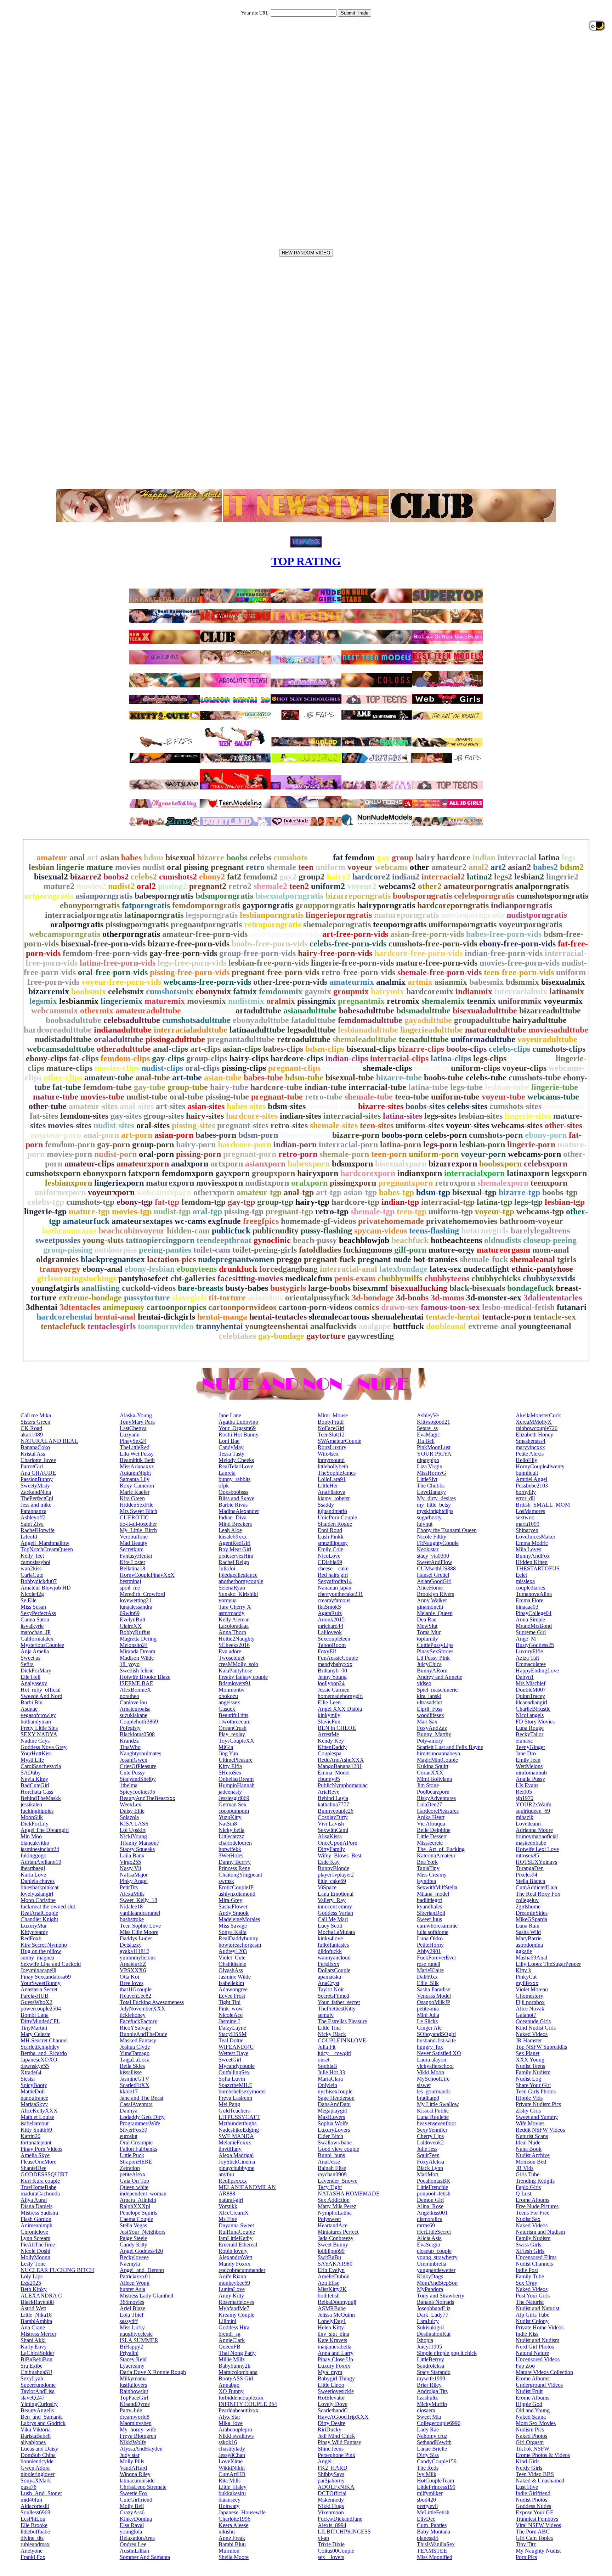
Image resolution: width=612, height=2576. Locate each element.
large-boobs (329, 1288)
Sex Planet (528, 2053)
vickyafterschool (435, 2066)
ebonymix (213, 991)
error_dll (525, 1498)
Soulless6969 (35, 2512)
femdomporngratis (206, 905)
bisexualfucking (419, 1288)
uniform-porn (434, 1154)
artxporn (227, 1164)
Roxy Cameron (137, 1486)
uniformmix (520, 1001)
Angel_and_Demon (142, 2270)
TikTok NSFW (532, 2449)
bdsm (154, 857)
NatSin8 (228, 1824)
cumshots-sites (515, 1106)
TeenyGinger (530, 1747)
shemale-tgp (373, 1211)
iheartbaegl (33, 1868)
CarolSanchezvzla (41, 1766)
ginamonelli (430, 1607)
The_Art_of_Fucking (441, 1849)
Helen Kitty (331, 2327)
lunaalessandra (136, 1607)
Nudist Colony (532, 2321)
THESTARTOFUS (538, 1568)
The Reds (428, 2468)
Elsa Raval (132, 2525)
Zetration (130, 2168)
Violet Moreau (532, 1989)
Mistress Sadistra (39, 2213)
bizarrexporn (453, 1164)
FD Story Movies (535, 1722)
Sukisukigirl (430, 2327)
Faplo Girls (528, 2187)
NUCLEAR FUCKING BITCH (57, 2270)
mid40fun (31, 2500)
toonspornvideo (166, 1326)
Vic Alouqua (431, 1824)
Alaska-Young (136, 1415)
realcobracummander (242, 2270)
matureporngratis (406, 915)
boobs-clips (466, 1049)
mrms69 (426, 2225)
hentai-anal (115, 1317)
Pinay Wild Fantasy (339, 2442)
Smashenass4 (531, 1441)
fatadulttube (313, 1020)
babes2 (545, 867)
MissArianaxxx (137, 1466)
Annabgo (229, 2385)
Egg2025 (31, 2283)
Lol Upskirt (133, 1830)
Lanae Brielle (432, 2449)
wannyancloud (334, 1958)
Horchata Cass (37, 1792)
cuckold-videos (149, 1288)
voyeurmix (563, 1001)
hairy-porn (196, 1144)
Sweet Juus (429, 1919)
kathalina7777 (333, 1804)
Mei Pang (229, 2104)
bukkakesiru (232, 2493)
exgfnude (224, 1221)
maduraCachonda (40, 2193)
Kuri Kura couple (40, 2181)
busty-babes (247, 1288)
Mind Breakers (235, 1524)
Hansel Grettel (433, 1575)
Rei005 (524, 1792)
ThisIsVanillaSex (436, 2544)
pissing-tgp (244, 1211)
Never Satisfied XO (439, 2053)
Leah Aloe (230, 1530)
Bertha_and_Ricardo (44, 2053)
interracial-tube (377, 1087)
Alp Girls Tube (532, 2315)
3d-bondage (373, 1298)
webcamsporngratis (65, 934)
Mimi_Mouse (333, 1415)
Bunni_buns (331, 2155)
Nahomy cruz (432, 2436)
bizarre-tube (399, 1078)
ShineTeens (331, 2449)
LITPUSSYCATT (239, 2117)
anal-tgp (299, 1192)
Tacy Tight (330, 2187)
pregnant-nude (384, 1259)
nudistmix (246, 1001)
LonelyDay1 (332, 2321)
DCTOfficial (332, 2493)
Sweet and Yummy (537, 2117)
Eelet (521, 1575)
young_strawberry (437, 2257)
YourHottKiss (36, 1753)
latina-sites (403, 1116)
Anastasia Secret (39, 1989)
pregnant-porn (250, 1154)
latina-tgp (494, 1202)
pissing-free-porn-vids (190, 972)
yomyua (228, 1600)
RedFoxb (31, 1938)
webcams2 (397, 886)
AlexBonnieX (135, 1690)
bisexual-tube (350, 1078)
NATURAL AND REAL (49, 1441)
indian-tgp (400, 1202)
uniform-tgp (451, 1211)
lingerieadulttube (432, 1030)
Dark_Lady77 (433, 2315)
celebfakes (237, 1336)
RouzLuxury (332, 1447)
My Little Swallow (438, 2104)
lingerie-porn (531, 1144)
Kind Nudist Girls (536, 2028)
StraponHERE (136, 2162)
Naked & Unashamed (540, 2481)
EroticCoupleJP (236, 1887)
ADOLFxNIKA (336, 2487)
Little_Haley (233, 2487)
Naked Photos (531, 2436)
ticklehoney (133, 2015)
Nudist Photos (531, 2500)
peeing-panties (165, 1250)
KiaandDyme (135, 2404)
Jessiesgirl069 (234, 1798)
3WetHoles (231, 1855)
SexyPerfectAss (38, 1613)
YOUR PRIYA (434, 1454)
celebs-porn (446, 1135)
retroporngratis (273, 924)
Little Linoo (331, 2385)
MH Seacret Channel (44, 2040)
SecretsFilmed (333, 1996)
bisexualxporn (401, 1164)
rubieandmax (35, 2544)
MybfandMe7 (234, 2308)
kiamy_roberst (334, 1498)
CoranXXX (430, 1773)
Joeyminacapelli (38, 1970)
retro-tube (324, 1097)
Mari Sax (427, 1722)
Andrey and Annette (440, 1677)
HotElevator (331, 2398)
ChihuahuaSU (36, 2372)
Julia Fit (327, 2047)
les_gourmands (434, 2091)
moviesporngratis (473, 915)
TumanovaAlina (534, 1594)
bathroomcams (69, 1231)
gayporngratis (268, 905)
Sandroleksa (430, 2366)
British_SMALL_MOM (543, 1505)
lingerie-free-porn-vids (352, 963)
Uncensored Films (536, 2257)
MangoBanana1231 (340, 1766)
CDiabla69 (330, 1562)
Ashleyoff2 (33, 1517)
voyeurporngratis (530, 924)
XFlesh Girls (530, 2251)
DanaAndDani (334, 2104)
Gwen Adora (35, 2468)
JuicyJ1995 (429, 2347)
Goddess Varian (335, 1913)
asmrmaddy (231, 1613)
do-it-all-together (138, 1524)
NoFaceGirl (331, 1428)
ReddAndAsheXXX (341, 1760)
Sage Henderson (336, 2098)
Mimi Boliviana (434, 1779)
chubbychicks (496, 1278)
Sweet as (30, 1658)
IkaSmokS (329, 1607)
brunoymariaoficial (537, 1836)
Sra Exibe (32, 2366)
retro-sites (289, 1125)
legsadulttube (311, 1030)
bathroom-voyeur (531, 1221)
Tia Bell (426, 1441)
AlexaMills (132, 1894)
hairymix (387, 991)
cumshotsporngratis (552, 896)
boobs (237, 857)
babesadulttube (367, 1011)
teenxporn (549, 1183)
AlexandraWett (235, 2257)
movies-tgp (132, 1211)
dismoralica (430, 2219)
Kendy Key (331, 1741)
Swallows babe (335, 2142)
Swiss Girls (528, 2245)
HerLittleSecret (434, 2232)
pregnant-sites (243, 1125)
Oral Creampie (136, 2142)
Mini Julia (428, 2015)
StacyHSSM (233, 2034)
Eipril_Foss (430, 1709)
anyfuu (226, 2174)
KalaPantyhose (235, 1671)
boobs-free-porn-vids (270, 944)
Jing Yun (228, 1753)
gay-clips (168, 1058)
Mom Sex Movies (536, 2423)
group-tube (188, 1087)
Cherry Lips (430, 2136)
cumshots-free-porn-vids (433, 944)
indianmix (474, 991)
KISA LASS (134, 1824)
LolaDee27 (429, 1804)
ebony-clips (46, 1058)
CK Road (31, 1428)
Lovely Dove (333, 2404)
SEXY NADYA (39, 1734)
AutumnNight (135, 1473)
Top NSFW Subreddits (541, 2047)
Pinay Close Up (335, 2359)
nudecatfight (486, 1269)
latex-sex (446, 1269)
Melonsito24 (134, 1645)
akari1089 (32, 1435)
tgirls (567, 1259)
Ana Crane (33, 2327)
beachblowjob (364, 1240)
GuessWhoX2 (36, 2002)
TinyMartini (34, 2028)
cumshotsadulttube (196, 1020)
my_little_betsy (434, 1505)
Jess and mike (36, 1505)
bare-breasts (200, 1288)
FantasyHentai (136, 1556)
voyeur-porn (483, 1154)
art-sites (171, 1106)
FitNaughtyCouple (438, 1543)
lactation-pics (171, 1259)
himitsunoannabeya (438, 1753)
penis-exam (355, 1278)
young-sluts (103, 1240)
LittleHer (328, 1486)
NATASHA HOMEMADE (349, 2193)
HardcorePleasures (438, 1811)
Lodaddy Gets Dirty (142, 2117)
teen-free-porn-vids (519, 972)
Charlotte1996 (234, 2519)
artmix (420, 982)
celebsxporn (546, 1164)
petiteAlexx (133, 2174)
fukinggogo (33, 1855)
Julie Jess (427, 2149)
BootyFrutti (331, 1422)
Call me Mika (36, 1415)
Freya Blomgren (138, 2436)
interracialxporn (474, 1173)
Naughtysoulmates (140, 1753)
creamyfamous (334, 1600)
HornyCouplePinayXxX (147, 1575)
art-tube (187, 1078)
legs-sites (440, 1116)
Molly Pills (132, 2461)
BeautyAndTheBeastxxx (148, 1798)
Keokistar (428, 1549)
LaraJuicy (428, 2321)
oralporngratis (77, 924)
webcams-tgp (540, 1211)
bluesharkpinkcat (39, 1887)
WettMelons (529, 1766)
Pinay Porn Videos (41, 2149)
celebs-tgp (46, 1202)
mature (100, 867)
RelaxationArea (137, 2538)
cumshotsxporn (53, 1173)
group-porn (153, 1144)
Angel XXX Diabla (340, 1709)
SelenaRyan (232, 1588)
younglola (131, 2532)
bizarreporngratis (358, 896)
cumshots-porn (496, 1135)
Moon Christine (38, 1900)
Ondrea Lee (133, 2544)
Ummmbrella (432, 2264)
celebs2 (144, 877)
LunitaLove (232, 2289)
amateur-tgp (259, 1192)
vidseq (424, 1683)
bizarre (211, 857)
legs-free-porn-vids (192, 963)
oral (174, 867)
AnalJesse (329, 2162)
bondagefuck (530, 1288)
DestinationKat (434, 2334)
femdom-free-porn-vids (105, 953)
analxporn (190, 1164)
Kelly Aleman (234, 1619)
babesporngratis (164, 896)
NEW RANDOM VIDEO (306, 253)
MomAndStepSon (437, 2283)
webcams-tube (553, 1097)
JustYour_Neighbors (143, 2232)
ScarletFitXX (135, 2085)
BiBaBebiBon (36, 2359)
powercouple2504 (41, 2009)
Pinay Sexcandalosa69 (46, 1977)
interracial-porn (348, 1144)
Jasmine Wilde (235, 1977)
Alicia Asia (429, 2238)
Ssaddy (326, 1505)
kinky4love (330, 1938)
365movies (132, 2302)
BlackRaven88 (37, 2302)
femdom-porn (70, 1144)
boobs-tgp (560, 1192)
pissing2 (172, 886)
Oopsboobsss (233, 1492)
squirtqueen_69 (533, 1811)
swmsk (226, 1881)
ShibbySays (331, 2474)
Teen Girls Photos (536, 2091)
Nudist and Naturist (537, 2308)
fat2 (234, 877)
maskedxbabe (531, 1843)
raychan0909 (332, 2174)
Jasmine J (229, 2021)
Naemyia (130, 2264)
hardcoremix (430, 991)
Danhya (129, 2111)
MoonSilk (32, 1817)
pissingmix (316, 1001)
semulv (326, 2015)
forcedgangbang (288, 1269)
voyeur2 (362, 886)
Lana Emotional (336, 1894)
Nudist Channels (534, 2264)
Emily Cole (330, 1549)
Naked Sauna (531, 2417)
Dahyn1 (525, 1677)
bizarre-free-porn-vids (189, 944)
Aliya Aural (34, 2200)
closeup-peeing (550, 1240)
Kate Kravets (332, 2340)
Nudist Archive (533, 2155)
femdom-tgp (203, 1202)
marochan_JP (36, 1632)
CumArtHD (232, 2474)
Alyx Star (229, 2417)
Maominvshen (136, 2423)
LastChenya (133, 1428)
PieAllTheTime (38, 2245)
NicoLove (329, 1556)
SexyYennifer (432, 2130)
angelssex (229, 1702)
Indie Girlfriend (533, 2493)
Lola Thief (132, 2315)
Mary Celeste (35, 2034)
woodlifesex (430, 1715)
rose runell (429, 1964)
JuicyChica (429, 1664)
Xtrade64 (31, 2072)
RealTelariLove (236, 1466)
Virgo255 (130, 1862)
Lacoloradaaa (234, 1626)
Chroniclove (34, 2232)
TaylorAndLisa (38, 2391)
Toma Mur (429, 1632)
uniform (330, 867)
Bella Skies (132, 2066)
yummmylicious (138, 1958)
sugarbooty (429, 1517)
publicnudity (276, 1231)
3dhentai (42, 1307)
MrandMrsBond (534, 1626)
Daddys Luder (136, 1938)
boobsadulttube (73, 1020)
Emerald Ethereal (238, 2245)
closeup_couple (434, 2251)
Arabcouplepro (235, 2429)
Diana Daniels (36, 2206)
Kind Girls (528, 2461)
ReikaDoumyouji (337, 2302)
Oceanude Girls (533, 2021)
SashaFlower (233, 1906)
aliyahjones (33, 2442)
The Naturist (530, 2302)
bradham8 (428, 2098)
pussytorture (147, 1298)
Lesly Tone (33, 2264)
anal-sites (137, 1106)
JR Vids (525, 2168)
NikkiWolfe (133, 2442)
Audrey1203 (233, 1951)
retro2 (240, 886)
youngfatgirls (55, 1288)
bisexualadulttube (485, 1011)
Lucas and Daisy (39, 2449)
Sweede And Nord (41, 1696)
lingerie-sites (528, 1116)
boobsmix (89, 991)
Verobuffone (134, 1537)
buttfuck (409, 1326)
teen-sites (377, 1125)
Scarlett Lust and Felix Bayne (450, 1747)
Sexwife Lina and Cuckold (51, 1964)
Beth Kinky (34, 2289)
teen (306, 867)
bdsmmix (522, 982)
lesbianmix (79, 1001)
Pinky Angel (134, 1881)
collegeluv (527, 1900)
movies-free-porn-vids (520, 963)
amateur (52, 857)
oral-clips (202, 1068)
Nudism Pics (530, 2429)
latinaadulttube (257, 1030)
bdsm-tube (304, 1078)
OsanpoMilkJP (433, 2002)
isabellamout (35, 2123)
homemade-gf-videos (318, 1221)
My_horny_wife (138, 2429)
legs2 (503, 877)
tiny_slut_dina (333, 2334)
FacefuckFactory (138, 2021)
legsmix (43, 1001)
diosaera (426, 2410)
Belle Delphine (434, 1830)
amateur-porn (56, 1135)
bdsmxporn (352, 1164)
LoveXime (231, 2461)
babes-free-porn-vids (504, 934)
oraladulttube (119, 1039)
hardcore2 (371, 877)
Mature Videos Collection (544, 2372)
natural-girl (231, 2200)
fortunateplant (36, 2142)
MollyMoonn (35, 2257)
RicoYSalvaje (135, 2028)
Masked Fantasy (138, 2040)
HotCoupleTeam (435, 2481)
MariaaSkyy (34, 2104)
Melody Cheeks (236, 1460)
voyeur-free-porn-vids (121, 982)
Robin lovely (233, 2251)
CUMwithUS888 (436, 1568)
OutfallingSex (234, 2072)
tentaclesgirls (112, 1326)
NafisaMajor (134, 1875)
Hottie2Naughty (237, 1639)
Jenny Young (332, 1677)
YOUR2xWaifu (534, 1804)
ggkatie (524, 1951)
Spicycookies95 (137, 1792)
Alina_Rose (430, 2206)
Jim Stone (428, 1785)
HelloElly (526, 1460)
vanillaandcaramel (140, 1913)
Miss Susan (33, 1607)
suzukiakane (134, 1715)
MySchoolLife (433, 2079)
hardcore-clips (297, 1058)
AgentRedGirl (234, 1543)
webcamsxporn (164, 1192)
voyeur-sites (467, 1125)
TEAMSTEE (432, 2551)
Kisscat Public (433, 2111)
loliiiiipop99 (331, 2251)
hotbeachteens (456, 1240)
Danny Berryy (235, 1862)
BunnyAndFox (533, 1556)
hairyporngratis (386, 905)
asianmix (451, 982)
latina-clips (451, 1058)
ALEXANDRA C (41, 2296)
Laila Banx (132, 1855)
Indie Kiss (527, 2334)
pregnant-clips (294, 1068)
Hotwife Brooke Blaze (145, 1677)
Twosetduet (231, 1658)
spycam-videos (381, 1231)
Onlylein (327, 2085)
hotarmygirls (485, 1231)
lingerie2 (562, 877)
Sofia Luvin (232, 2079)
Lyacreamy (132, 2366)
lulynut (425, 1524)
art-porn (137, 1135)
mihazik (525, 1817)
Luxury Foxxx (334, 2366)
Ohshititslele (232, 1964)
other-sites (563, 1125)
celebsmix (126, 991)
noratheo (129, 1696)
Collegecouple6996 (439, 2423)
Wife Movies (530, 2123)
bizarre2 (86, 877)
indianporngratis (522, 905)
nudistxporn (267, 1183)
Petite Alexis (530, 1454)
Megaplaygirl (333, 2111)
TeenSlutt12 (331, 1435)
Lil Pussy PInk (433, 1658)
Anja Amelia (35, 1651)
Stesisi (28, 2079)
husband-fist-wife (436, 2040)
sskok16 (228, 2442)
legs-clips (490, 1058)
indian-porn (295, 1144)
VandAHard (133, 2468)
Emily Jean (528, 1760)
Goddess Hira (234, 2327)
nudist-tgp (172, 1211)
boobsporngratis (422, 896)
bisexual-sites (332, 1106)
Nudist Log (528, 2079)
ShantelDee (33, 2168)
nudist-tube (147, 1097)
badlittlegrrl (430, 1900)
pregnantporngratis (206, 924)
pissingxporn (353, 1183)
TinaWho (130, 1747)
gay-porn (114, 1144)
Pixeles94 (526, 1875)
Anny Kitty (231, 2296)
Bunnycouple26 (336, 1811)
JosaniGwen (134, 1760)
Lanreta (227, 1473)
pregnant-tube (277, 1097)
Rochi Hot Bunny (239, 1435)
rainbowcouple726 (537, 1428)
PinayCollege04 (534, 1613)
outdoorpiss (116, 1250)
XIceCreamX (234, 2213)
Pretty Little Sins (39, 1728)
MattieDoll (33, 2091)
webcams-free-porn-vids (207, 982)
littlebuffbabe (35, 2532)
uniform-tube (455, 1097)
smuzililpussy (333, 1543)
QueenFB (229, 2347)
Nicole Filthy (432, 1537)
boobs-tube (444, 1078)
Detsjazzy (131, 1945)
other (420, 867)
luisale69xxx (233, 1537)
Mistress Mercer (38, 2334)
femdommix (281, 991)
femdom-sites (84, 1116)
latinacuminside (137, 2481)
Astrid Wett (33, 2308)
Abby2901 (429, 1951)
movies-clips (117, 1068)
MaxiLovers (331, 2117)
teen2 (299, 886)
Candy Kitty (134, 2245)
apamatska (329, 1977)
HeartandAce (333, 2225)
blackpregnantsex (113, 1259)
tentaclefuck (63, 1326)
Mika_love (231, 2423)
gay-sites (126, 1116)
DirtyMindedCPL (40, 2021)
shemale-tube (369, 1097)
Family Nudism (533, 2072)
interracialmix (521, 991)
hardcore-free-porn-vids (418, 953)
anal (77, 857)
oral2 (146, 886)
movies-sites (70, 1125)
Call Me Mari (333, 1919)
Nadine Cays (35, 1741)
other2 (430, 886)
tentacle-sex (554, 1317)
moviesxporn (220, 1183)
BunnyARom (432, 1671)
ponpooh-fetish (434, 2193)
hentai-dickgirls (166, 1317)
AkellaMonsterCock (538, 1415)
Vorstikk (228, 2206)
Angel (325, 2461)
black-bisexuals (477, 1288)
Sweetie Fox (134, 2493)
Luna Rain (528, 1926)
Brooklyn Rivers (435, 1594)
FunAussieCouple (338, 1658)
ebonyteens (197, 1269)
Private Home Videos (540, 2327)
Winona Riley (135, 2474)
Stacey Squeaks (137, 1849)
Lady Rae (428, 2429)
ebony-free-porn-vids (517, 944)
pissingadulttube (175, 1039)
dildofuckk (330, 1951)
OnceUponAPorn (338, 1843)
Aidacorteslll (35, 2506)
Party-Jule (131, 2410)
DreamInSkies (532, 1913)
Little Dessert (432, 1836)
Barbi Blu (32, 1702)
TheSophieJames (337, 1473)
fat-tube (67, 1087)
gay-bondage (281, 1336)
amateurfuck (86, 1221)
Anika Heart (431, 1817)
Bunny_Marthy (434, 1734)
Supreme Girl (531, 1632)
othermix (97, 1011)
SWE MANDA (236, 2136)
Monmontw (232, 1690)
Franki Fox (33, 2557)
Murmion (229, 2551)
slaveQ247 (33, 2398)
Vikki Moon (430, 2072)
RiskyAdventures (436, 1798)
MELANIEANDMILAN (247, 2187)
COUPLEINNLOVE (342, 2040)
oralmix (281, 1001)
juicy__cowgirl (335, 2053)
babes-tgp (396, 1192)
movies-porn (69, 1154)
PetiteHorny (430, 1945)
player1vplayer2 (336, 1875)
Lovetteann (528, 1824)
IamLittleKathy (236, 2238)
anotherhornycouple (241, 1581)
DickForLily (35, 1824)
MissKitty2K (332, 2289)
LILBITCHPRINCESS (344, 2532)
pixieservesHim (236, 1556)
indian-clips (347, 1058)
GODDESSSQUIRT (44, 2174)
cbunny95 (329, 1779)
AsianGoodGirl (434, 1581)
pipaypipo (428, 1460)
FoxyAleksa (430, 2162)
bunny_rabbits (234, 1479)
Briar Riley (429, 2385)
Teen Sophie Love (140, 1926)
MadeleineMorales (239, 1919)
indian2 (406, 877)
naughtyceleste (136, 2334)
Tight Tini (229, 2002)
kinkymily (329, 1715)
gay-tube (150, 1087)
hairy (425, 857)
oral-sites (153, 1125)
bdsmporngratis (224, 896)
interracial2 (443, 877)
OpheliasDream (236, 1779)
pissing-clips (244, 1068)
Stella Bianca (530, 1881)
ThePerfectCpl (37, 1498)
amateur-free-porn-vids (205, 934)
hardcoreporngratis (453, 905)
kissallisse (131, 2072)
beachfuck (410, 1240)
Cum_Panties (432, 2525)
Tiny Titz (526, 2544)
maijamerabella (335, 2347)
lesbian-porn (482, 1144)
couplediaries (530, 1588)
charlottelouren (235, 1843)
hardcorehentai (64, 1317)
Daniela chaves (38, 1881)
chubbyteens (447, 1278)
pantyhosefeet (143, 1278)
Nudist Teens (530, 2066)
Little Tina (329, 2028)
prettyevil (427, 2506)
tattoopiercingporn (160, 1240)
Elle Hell (30, 1677)
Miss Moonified (435, 2557)
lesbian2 (529, 877)
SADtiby (31, 1773)
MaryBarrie (529, 1938)
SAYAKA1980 (335, 2264)
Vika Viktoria (36, 2429)
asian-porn (174, 1135)
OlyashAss (231, 1970)
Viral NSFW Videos (538, 2525)
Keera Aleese (233, 2525)
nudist (154, 867)
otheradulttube (124, 1049)
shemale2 (270, 886)
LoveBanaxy (431, 1492)
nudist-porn (115, 1154)
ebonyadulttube (261, 1020)
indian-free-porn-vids (504, 953)
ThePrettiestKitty (337, 2009)
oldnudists (503, 1240)
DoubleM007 (531, 1690)
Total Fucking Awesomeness (152, 2002)
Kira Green (132, 1498)
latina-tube (428, 1087)
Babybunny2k (234, 2366)
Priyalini (129, 2353)
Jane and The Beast (141, 2098)
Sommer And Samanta (145, 2557)
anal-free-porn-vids (285, 934)
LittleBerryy (430, 2359)
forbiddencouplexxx (241, 2398)
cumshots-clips (559, 1049)
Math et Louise (37, 2117)
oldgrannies (57, 1259)
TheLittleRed (135, 1447)
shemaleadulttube (365, 1039)
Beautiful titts (233, 1715)
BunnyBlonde (333, 1868)
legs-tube (466, 1087)
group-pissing (68, 1250)
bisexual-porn (305, 1135)
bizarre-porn (356, 1135)
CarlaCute (32, 1575)
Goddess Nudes (533, 2506)
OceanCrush (233, 1728)
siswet (424, 2085)
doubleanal (446, 1326)
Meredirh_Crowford (142, 1594)
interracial (517, 857)
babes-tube (263, 1078)
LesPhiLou (33, 2519)
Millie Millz (232, 2359)
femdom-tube (107, 1087)
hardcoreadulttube (58, 1030)
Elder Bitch (330, 2136)
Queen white (134, 2187)
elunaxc (524, 1741)
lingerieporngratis (339, 915)
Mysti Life (32, 1760)
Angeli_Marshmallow (45, 1543)
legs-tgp (528, 1202)
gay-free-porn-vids (183, 953)
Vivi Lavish (331, 1824)
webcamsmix (55, 1011)
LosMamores (530, 1511)
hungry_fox (430, 2047)
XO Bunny (231, 2391)
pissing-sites (193, 1125)
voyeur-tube (503, 1097)
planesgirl (428, 2538)
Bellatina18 (132, 1568)
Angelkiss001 (432, 2213)
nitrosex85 (527, 1855)
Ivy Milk (427, 2474)
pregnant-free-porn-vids (276, 972)
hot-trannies (435, 1259)
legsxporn (569, 1173)
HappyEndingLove (537, 1671)
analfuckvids (333, 1326)
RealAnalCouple (39, 1913)
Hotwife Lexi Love (537, 1849)
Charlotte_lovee (38, 1460)
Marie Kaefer (135, 1492)
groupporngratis (325, 905)
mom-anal (551, 1250)
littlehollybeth (333, 1466)
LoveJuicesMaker (535, 1537)
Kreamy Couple (236, 2315)
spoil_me (130, 1588)
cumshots (290, 857)
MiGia (226, 1747)
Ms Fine (228, 2219)
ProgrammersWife (140, 2123)
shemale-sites (334, 1125)
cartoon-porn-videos (315, 1307)
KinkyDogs (430, 2276)
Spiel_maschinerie (437, 1690)
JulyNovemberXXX (143, 2009)
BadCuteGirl (35, 1785)
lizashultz (427, 2398)
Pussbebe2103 (532, 1486)
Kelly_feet (32, 1556)
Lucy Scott (330, 1926)
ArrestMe (328, 1734)
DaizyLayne (232, 2028)
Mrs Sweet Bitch (138, 1511)
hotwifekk (230, 1849)
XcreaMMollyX (534, 1422)
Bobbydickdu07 (39, 1581)
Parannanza (33, 1511)
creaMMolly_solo (238, 1664)
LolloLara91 (332, 1479)
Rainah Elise (332, 2168)
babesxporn (309, 1164)
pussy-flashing (326, 1231)
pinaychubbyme (236, 2168)
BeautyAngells (37, 2410)
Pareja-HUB (35, 1996)
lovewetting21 (136, 1600)
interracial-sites (352, 1116)
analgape (375, 1326)
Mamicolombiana (238, 2372)
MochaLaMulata (336, 1932)
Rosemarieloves (236, 2302)
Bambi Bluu (232, 2544)
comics (367, 1307)
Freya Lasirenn (235, 2098)
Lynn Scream (35, 2238)
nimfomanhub (531, 1773)
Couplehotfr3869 (139, 1722)
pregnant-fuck (330, 1259)
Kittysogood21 (433, 1422)
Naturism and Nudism (540, 2232)
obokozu (228, 1696)
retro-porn (298, 1154)
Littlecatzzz (231, 1836)
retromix (403, 1001)
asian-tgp (360, 1192)
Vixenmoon (331, 2512)
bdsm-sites (287, 1106)
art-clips (205, 1049)
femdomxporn (188, 1173)
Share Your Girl (533, 2085)
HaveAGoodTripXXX (343, 2417)
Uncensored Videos (538, 2359)
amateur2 (449, 867)
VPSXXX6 (133, 1970)
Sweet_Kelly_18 (138, 1900)
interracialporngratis (84, 915)
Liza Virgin (430, 1466)
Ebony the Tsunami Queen (447, 1530)
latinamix (567, 991)
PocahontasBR (433, 2181)
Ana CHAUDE (38, 1473)
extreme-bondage (90, 1298)
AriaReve (328, 1792)
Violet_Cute (232, 1958)
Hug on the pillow (41, 1951)
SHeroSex (230, 1773)
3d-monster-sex (494, 1298)
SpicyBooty (34, 2085)
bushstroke (132, 1919)
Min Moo (31, 1836)
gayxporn (233, 1173)
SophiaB (327, 2066)
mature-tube (56, 1097)
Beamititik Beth (137, 1460)
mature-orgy (452, 1250)
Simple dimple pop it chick (447, 2353)
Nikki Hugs (331, 2506)
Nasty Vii (130, 1868)
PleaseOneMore (38, 2162)
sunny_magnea (37, 1958)
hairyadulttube (540, 1020)
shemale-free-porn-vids (440, 972)
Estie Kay (329, 1862)
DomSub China (38, 2455)
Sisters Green (35, 1422)
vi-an (323, 2538)
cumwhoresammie (437, 1926)
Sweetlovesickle (336, 2391)
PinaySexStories (435, 1651)
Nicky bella (231, 1830)
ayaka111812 (134, 1951)
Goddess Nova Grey (44, 1747)
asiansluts (265, 1298)
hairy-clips (249, 1058)
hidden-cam (188, 1231)
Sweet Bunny (333, 2245)
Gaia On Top (134, 2181)
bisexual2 (51, 877)
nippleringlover (38, 2474)
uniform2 (328, 886)
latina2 (479, 877)
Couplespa (330, 1753)
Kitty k (523, 1970)
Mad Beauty (134, 1543)
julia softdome (433, 1932)
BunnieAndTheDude (143, 2034)
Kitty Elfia (230, 1766)
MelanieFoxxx (235, 2142)
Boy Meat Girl (235, 1549)
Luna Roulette (433, 2117)
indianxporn (420, 1173)
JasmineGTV (135, 2079)
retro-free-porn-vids (358, 972)
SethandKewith (434, 2442)
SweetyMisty (35, 1486)
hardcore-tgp (355, 1202)
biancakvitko (35, 1843)
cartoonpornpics (176, 1307)
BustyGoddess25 (535, 1645)
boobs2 (116, 877)
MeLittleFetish (433, 2512)
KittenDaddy (332, 1747)
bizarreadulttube (550, 1011)
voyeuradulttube (547, 1039)
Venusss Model (434, 1996)
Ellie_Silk (428, 1983)
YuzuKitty (230, 1817)
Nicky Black (332, 2034)
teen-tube (412, 1097)
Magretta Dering (138, 1639)
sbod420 (426, 2500)
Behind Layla (333, 1798)
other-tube (48, 1106)
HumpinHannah (237, 1785)
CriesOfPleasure (138, 1766)
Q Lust (523, 2193)
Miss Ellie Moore (139, 1932)
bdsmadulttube (423, 1011)
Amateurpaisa (135, 1709)
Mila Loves (528, 1549)
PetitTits (129, 1887)
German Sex (233, 1804)
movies (128, 867)
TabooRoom (332, 1645)
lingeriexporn (119, 1183)
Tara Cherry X (235, 1607)
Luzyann (130, 1435)
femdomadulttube (370, 1020)
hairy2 (338, 877)
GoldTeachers (234, 2111)
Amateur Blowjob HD (46, 1588)
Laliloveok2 (430, 2142)
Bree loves (132, 1983)
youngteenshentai (277, 1326)
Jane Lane (230, 1415)
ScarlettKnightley (40, 2047)
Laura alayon (432, 2060)
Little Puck (132, 2155)
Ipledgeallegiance (238, 1575)
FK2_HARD (333, 2468)
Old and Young (533, 2410)
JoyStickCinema (237, 2162)
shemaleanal (532, 1259)
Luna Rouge (530, 1728)
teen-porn (389, 1154)
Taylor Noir (331, 1989)
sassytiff (129, 2321)
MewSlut (427, 1626)
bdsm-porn (258, 1135)
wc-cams (190, 1221)
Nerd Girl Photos (535, 2347)
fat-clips (84, 1058)
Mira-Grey (230, 1900)
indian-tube (325, 1087)
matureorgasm (503, 1250)
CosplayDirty (333, 1817)
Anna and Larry (336, 2353)
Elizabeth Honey (534, 1435)
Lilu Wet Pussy (137, 1454)
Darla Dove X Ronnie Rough (153, 2372)
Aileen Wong (135, 2283)
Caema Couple (136, 2219)
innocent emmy (335, 1906)
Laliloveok (330, 1632)
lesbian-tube (507, 1087)
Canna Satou (35, 1619)
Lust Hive (527, 2487)
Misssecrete (430, 1843)
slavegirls (189, 1298)
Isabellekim (231, 1983)
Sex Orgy (526, 2283)
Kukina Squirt (433, 1766)
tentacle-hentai (453, 1317)
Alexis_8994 (332, 2525)
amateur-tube (109, 1078)
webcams (391, 867)
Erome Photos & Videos (543, 2455)
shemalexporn (503, 1183)
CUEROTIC (134, 1517)
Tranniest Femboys (537, 2519)
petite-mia (428, 2009)
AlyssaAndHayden (141, 2449)
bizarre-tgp (519, 1192)
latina (549, 857)
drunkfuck (238, 1269)
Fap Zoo (525, 2366)
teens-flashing (434, 1231)
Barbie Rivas (233, 1505)
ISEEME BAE (137, 1683)
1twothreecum (234, 1722)
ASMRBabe (332, 2308)
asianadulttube (310, 1011)
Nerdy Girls (529, 2468)
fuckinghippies (37, 1811)
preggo (289, 1259)
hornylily (526, 1492)
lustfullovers (133, 2385)
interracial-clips (399, 1058)
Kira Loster (132, 1562)
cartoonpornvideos (242, 1307)
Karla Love (33, 1875)
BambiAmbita (36, 2321)
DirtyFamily (331, 1849)
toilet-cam (212, 1250)
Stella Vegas (133, 2225)
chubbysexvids (549, 1278)
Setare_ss (427, 1428)
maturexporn (170, 1183)
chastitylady (232, 2449)
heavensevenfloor (437, 2123)
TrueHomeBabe (38, 2187)
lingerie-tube (555, 1087)
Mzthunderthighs (237, 2123)
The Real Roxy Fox (538, 1894)
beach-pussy (315, 1240)
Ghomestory (529, 1996)
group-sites (164, 1116)
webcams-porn (534, 1154)
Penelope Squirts (138, 2213)
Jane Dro (526, 1753)
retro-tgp (332, 1211)
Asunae (29, 1709)
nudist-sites (114, 1125)
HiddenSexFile (137, 1505)
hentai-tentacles (278, 1317)
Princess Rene (234, 1868)
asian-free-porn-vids (427, 934)
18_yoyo (130, 1664)
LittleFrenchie (432, 2187)
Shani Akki (33, 2340)
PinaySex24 (133, 1441)
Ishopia (425, 2340)
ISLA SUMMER (139, 2340)
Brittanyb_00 (332, 1671)
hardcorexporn (368, 1173)
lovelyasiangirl (37, 1894)
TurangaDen (530, 1868)
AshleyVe (428, 1415)
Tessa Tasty (231, 1454)
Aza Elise (328, 2283)
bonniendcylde (37, 2461)
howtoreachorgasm (240, 1945)
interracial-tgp (448, 1202)
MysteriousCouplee (42, 1645)
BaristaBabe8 (36, 2436)
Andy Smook (234, 1913)
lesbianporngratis (272, 915)
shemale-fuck (484, 1259)
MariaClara (330, 2079)
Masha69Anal (531, 1958)
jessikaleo (31, 1804)
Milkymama (133, 2378)
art (93, 857)
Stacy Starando (434, 2372)
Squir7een (428, 2155)
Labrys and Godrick (43, 2423)
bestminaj (130, 1581)
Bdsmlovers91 (235, 1683)
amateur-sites (93, 1106)
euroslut (129, 2136)
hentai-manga (222, 1317)
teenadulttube (424, 1039)
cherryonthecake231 (340, 1594)
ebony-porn (546, 1135)
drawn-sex (400, 1307)
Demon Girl (430, 2200)
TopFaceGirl (134, 2398)
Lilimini (227, 2321)
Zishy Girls (528, 2111)
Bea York (427, 1862)
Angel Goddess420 (141, 2251)
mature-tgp (89, 1211)
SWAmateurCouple (339, 1441)
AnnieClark (232, 2340)
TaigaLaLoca (135, 2060)
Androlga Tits (432, 2391)
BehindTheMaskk (41, 1798)
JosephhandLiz (434, 2308)
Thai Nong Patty (237, 2353)
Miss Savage (233, 1926)
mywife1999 (431, 2378)
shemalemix (443, 1001)
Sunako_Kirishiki (238, 1594)
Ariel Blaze (132, 2308)
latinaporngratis (154, 915)
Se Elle (29, 1600)
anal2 (478, 867)
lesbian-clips (531, 1058)
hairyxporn (318, 1173)
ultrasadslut (429, 1702)
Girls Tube (528, 2174)
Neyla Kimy (34, 1779)
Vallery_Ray (332, 1900)
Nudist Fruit (529, 2391)
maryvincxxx (530, 1447)
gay (383, 857)
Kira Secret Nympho (44, 1945)
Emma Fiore (529, 1600)
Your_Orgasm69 (237, 1428)
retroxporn (455, 1183)
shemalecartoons (339, 1317)
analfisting (101, 1288)
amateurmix (352, 982)
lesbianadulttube (368, 1030)
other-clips (63, 1078)
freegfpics (261, 1221)
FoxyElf (327, 1651)
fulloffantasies (333, 1945)
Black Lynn (430, 2168)
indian (484, 857)
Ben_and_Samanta (42, 2417)
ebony (320, 857)
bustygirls (288, 1288)
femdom (360, 857)
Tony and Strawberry (441, 2296)
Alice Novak (530, 2009)
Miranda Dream (137, 1651)
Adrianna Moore (534, 1830)
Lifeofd (29, 1537)
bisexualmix (563, 982)
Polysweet (329, 2219)
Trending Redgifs (535, 2181)
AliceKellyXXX (39, 2111)
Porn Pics (526, 2557)
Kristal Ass (33, 1454)
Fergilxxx (328, 1964)
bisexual (180, 857)
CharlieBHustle (533, 1709)
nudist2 (121, 886)
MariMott (427, 2174)
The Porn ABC (533, 2532)
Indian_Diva (233, 1517)
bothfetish (329, 2296)
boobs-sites (425, 1106)
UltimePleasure (236, 1760)
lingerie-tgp (45, 1211)
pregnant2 (208, 886)
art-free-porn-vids (355, 934)
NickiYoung (133, 1836)
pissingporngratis (137, 924)
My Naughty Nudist (538, 2551)
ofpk (224, 1486)
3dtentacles (80, 1307)
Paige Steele (133, 2238)
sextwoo (525, 1517)
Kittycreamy (34, 1932)
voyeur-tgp (495, 1211)
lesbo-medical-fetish (518, 1307)
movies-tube (102, 1097)
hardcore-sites (252, 1116)
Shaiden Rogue (335, 1524)
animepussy (123, 1307)
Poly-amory (430, 1741)
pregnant (227, 867)
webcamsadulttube (61, 1049)
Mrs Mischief (531, 1683)
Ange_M (526, 1639)
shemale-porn (344, 1154)
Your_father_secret (339, 2002)
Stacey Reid (133, 2359)
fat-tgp (167, 1202)
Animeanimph (36, 2225)
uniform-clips (475, 1068)
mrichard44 (330, 1626)
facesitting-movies (250, 1278)
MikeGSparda (531, 1919)
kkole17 (129, 2091)
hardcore (454, 857)
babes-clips (283, 1049)
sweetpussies (58, 1240)
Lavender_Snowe (338, 2181)
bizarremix (49, 991)
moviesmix (206, 1001)
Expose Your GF (534, 2512)
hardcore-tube (276, 1087)
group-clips (207, 1058)
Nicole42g (32, 1594)
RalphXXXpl (135, 2206)
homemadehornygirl (340, 1696)
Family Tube (530, 2276)
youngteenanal (545, 1326)
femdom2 (260, 877)
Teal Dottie (231, 2040)
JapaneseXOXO (39, 2060)
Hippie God (529, 2404)
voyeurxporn (111, 1192)
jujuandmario (332, 1511)
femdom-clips (125, 1058)
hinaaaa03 (527, 1607)
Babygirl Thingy (336, 2378)
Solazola (129, 1817)
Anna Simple (530, 1619)
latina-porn (401, 1144)
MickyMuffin (432, 2404)
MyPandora (430, 2289)
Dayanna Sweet (236, 2225)
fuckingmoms (368, 1250)
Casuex (227, 1709)
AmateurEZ (133, 1964)
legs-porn (440, 1144)
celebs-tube (486, 1078)
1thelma (129, 1785)
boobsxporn (500, 1164)
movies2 (91, 886)
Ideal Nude (528, 2142)
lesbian (41, 867)
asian (110, 857)
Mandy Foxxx (234, 2264)
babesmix (486, 982)
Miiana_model (433, 1894)
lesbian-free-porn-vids (269, 963)
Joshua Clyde (135, 2047)
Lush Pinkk (331, 1537)
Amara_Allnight (138, 2200)
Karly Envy (34, 2347)
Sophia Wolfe (333, 2123)
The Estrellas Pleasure (342, 2021)
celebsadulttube (132, 1020)
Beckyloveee (134, 2257)
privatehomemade (391, 1221)
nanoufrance (34, 2098)
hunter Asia (132, 2289)
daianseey (229, 2500)
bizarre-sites (381, 1106)
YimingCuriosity (39, 2404)
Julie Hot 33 (331, 2072)
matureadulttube (496, 1030)
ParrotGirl (32, 1466)
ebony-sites (564, 1106)
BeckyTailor (529, 1734)
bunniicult (527, 1473)
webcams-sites (517, 1125)
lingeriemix (121, 1001)
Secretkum (132, 1549)
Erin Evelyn (331, 2270)
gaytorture (326, 1336)
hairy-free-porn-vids (335, 953)
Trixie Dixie (331, 2544)
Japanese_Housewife (242, 2512)
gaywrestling (371, 1336)
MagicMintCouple (437, 1760)
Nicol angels (530, 1715)
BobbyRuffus (135, 1632)
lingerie (70, 867)
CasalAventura (136, 2104)
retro (255, 867)
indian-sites (301, 1116)
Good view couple (338, 2149)
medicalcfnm (309, 1278)
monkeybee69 (234, 2283)
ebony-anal (103, 1269)
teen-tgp (412, 1211)
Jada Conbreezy (336, 2238)
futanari (572, 1307)
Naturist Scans (532, 2136)
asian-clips (242, 1049)
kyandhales (429, 1906)
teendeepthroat (224, 1240)
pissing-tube (227, 1097)
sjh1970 (525, 1798)
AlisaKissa (330, 1836)
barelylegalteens (540, 1231)
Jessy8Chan (232, 2455)
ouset (324, 2060)
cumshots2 (178, 877)
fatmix (245, 991)
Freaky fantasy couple (243, 1677)
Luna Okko (430, 1938)
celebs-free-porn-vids (348, 944)
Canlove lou (133, 1702)
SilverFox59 (134, 2130)
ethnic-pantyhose (542, 1269)
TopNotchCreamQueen (47, 1549)
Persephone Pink (336, 2455)
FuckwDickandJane (340, 2519)
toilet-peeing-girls (265, 1250)
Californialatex (37, 1639)
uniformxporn (60, 1192)
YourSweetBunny (41, 1983)
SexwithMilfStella (437, 1887)
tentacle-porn (506, 1317)
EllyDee (426, 2519)
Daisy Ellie (132, 1811)
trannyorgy (60, 1269)
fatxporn (144, 1173)
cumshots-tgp (90, 1202)
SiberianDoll (431, 1913)
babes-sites (246, 1106)
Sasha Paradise (433, 1989)
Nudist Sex (528, 2219)
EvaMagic (428, 1435)
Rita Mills (229, 2481)
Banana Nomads (435, 2302)
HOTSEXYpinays (536, 1862)
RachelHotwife (38, 1530)
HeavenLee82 (135, 1996)
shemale (281, 867)
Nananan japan (335, 1588)
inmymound (331, 1460)
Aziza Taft (527, 1658)
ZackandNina (36, 1492)
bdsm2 (572, 867)
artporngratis (49, 896)
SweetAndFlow (435, 1562)
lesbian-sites (481, 1116)
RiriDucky (330, 2429)
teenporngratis (400, 924)
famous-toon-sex (450, 1307)
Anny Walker (432, 1600)
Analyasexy (34, 1683)
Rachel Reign (234, 1562)
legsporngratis (212, 915)
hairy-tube (229, 1087)
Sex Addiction (334, 2200)
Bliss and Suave (236, 1498)
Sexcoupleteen (334, 1639)
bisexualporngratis (289, 896)
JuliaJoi (227, 1568)
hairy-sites (205, 1116)
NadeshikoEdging (239, 2130)
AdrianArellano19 (41, 1862)
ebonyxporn (104, 1173)
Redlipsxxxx (233, 2181)
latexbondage (403, 1269)
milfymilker (430, 2493)
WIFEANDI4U (236, 2047)
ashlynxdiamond (237, 1894)
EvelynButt (132, 1619)
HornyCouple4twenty (540, 1466)
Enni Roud (330, 1530)
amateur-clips (89, 1164)
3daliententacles (553, 1298)
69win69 (130, 1613)
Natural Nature (532, 2353)
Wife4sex (328, 1454)
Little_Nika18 (36, 2315)
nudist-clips (162, 1068)
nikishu (227, 2532)
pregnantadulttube (241, 1039)
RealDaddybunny (238, 1938)
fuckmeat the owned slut (48, 1906)
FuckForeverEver (437, 1958)
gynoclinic (272, 1240)
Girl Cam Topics (534, 2538)
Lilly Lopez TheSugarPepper (548, 1964)
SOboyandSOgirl (436, 2034)
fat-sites (44, 1116)
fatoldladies (320, 1250)
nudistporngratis (537, 915)
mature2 (59, 886)
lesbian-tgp (565, 1202)
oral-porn (156, 1154)
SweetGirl (230, 2060)
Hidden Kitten (532, 1562)
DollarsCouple (334, 1970)
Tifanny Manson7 (140, 1843)
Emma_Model (334, 1773)
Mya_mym (330, 2372)
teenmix (481, 1001)
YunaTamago (135, 2053)
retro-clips (342, 1068)
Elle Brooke (34, 2525)
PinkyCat (526, 1977)
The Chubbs (431, 1486)
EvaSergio (429, 2245)
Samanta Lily (135, 1479)
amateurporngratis (478, 886)
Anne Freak (232, 2538)
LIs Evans (527, 1785)
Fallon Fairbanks (138, 2149)
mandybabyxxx (335, 1664)
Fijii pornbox (530, 2002)
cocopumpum (234, 1811)
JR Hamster (529, 2040)
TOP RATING (306, 561)
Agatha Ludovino (238, 1422)
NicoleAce (231, 2015)
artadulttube (258, 1011)
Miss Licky (132, 2327)
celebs (260, 857)
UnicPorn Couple (337, 1517)
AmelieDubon (334, 2276)
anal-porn (101, 1135)
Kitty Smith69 (36, 2130)
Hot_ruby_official (41, 1690)
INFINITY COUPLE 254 (248, 2404)
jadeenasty (230, 1792)
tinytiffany (230, 2149)
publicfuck (231, 1231)
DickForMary (36, 1671)
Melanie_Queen (435, 1613)
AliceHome (430, 1588)
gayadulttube (428, 1020)
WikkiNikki (232, 2468)
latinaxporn (528, 1173)
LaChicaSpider (37, 2353)
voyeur (360, 867)
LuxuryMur (34, 1926)
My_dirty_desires (436, 1498)
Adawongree (233, 1989)
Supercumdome (38, 2385)
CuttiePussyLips (435, 1645)
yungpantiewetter (436, 2270)
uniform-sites (420, 1125)
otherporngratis (131, 934)
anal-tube (153, 1078)
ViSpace (327, 1887)
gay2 (288, 877)
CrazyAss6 (132, 2512)
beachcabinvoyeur (132, 1231)
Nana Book (529, 2149)
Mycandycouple (237, 2066)
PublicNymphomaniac (343, 1785)
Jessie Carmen (334, 1690)
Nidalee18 (131, 1906)
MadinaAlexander (239, 1511)
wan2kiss (31, 1568)
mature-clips (69, 1068)
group (403, 857)
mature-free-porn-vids (437, 963)
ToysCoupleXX (236, 1741)
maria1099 (528, 1524)
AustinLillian (134, 2551)
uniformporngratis (463, 924)
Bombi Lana (35, 2015)
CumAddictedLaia (536, 1887)
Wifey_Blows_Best (339, 1855)
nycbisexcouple (335, 2091)
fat (338, 857)
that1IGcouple (136, 1989)
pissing (196, 867)
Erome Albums (532, 2200)
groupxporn (273, 1173)
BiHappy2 (131, 2347)
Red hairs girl (333, 1575)
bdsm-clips (325, 1049)
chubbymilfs (400, 1278)
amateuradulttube (148, 1011)
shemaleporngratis (337, 924)
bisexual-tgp (474, 1192)
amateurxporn (143, 1164)
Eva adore (230, 1651)
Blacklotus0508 (137, 1734)
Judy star (130, 2455)
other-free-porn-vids (290, 982)
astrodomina (529, 1945)
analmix (391, 982)
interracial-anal (348, 1269)
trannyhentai (219, 1326)
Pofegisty (130, 1728)
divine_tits (32, 2538)
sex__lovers (331, 2557)
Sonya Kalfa (233, 1932)
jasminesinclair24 (40, 1849)
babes (131, 857)
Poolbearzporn (433, 1792)
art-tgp (329, 1192)
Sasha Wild (528, 1932)
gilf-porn (410, 1250)
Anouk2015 (331, 1619)
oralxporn (309, 1183)
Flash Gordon (36, 2219)
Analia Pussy (530, 1779)
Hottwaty (229, 2506)
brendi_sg (229, 2334)
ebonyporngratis (90, 905)
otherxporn (214, 1192)
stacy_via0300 (433, 1556)
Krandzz (129, 1741)
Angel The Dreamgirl (45, 1830)
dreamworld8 (135, 2417)
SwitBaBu (329, 2257)
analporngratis (542, 886)
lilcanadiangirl (531, 1702)
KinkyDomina (136, 2519)
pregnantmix (361, 1001)
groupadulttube (482, 1020)
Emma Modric (532, 1543)
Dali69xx (427, 1977)
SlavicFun (329, 1722)
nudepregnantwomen (236, 1259)
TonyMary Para (137, 1422)
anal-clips (171, 1049)
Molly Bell (132, 2506)
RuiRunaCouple (237, 2232)
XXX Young (530, 2060)
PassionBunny (37, 1479)
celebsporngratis (484, 896)
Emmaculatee (531, 1664)
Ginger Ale (429, 2028)
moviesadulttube (558, 1030)
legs (569, 857)
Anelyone (32, 2551)
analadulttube (208, 1011)
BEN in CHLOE (337, 1728)
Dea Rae (427, 1619)
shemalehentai (398, 1317)
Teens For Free (532, 2213)
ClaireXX (131, 1626)
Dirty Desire (331, 2423)
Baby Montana (433, 2532)
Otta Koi (129, 1977)
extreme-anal (492, 1326)
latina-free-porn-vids (118, 963)
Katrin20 (30, 2136)
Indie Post (527, 2270)
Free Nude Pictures (537, 2206)
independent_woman (143, 2193)
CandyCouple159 (437, 2461)
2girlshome (528, 1906)
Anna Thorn (232, 1632)
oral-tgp (207, 1211)
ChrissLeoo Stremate (143, 2487)
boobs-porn (402, 1135)
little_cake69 (332, 1881)
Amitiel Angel (531, 1479)
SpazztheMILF (235, 2085)
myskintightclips (435, 1511)
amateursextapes (142, 1221)
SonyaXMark (36, 2481)
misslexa (525, 1581)
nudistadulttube (63, 1039)
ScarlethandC (333, 2410)
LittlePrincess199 (436, 2487)
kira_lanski (429, 1696)
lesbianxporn (69, 1183)
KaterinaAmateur (436, 1855)
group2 (311, 877)
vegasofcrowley (38, 1715)
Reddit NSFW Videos (540, 2130)
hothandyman (36, 1722)
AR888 (227, 2193)
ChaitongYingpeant (240, 1875)
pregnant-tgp (289, 1211)
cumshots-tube (535, 1078)
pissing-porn (199, 1154)
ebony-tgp (135, 1202)
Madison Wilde (137, 1658)
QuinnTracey (530, 1696)
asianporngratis (104, 896)
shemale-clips (387, 1068)
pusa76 (29, 2487)
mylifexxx (527, 1983)
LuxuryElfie (529, 1651)
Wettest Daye (233, 2053)
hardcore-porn (245, 1144)
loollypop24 (331, 1683)
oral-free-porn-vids (113, 972)
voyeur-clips (524, 1068)
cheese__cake (333, 1568)
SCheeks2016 (234, 1645)
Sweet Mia (429, 2417)
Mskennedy (331, 2500)
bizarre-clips (421, 1049)
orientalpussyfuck (317, 1298)
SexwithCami (333, 1830)
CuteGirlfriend (136, 2500)
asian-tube (223, 1078)
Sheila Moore (234, 2557)
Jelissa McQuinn (336, 2315)
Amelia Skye (35, 2155)
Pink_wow (231, 2009)
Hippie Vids (529, 2098)
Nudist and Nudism (537, 2340)
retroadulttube (304, 1039)
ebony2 (212, 877)
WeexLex (131, 1804)
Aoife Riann (232, 2276)
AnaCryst (328, 1983)
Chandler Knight (39, 1919)
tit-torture (227, 1298)
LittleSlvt (427, 1479)
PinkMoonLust (434, 1447)
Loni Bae (229, 1441)
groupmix (351, 991)
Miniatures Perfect (338, 2232)
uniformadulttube (483, 1039)
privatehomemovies (462, 1221)
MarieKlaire (430, 1970)
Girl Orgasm (530, 2442)
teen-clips (431, 1068)
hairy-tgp (312, 1202)
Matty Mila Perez (337, 2206)
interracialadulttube (191, 1030)
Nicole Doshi (35, 2251)
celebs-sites (467, 1106)
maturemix (165, 1001)
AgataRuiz (330, 1613)
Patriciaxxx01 (135, 2276)
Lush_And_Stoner (41, 2493)
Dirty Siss (428, 2455)
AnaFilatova (331, 1492)
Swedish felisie (137, 1671)
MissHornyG (432, 1473)
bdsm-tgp (433, 1192)
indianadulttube (123, 1030)
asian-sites (206, 1106)
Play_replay (232, 1734)
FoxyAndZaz (432, 1728)
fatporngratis (146, 905)
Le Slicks (427, 2021)
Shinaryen (527, 1530)
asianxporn (265, 1164)
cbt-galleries (193, 1278)
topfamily (427, 1639)
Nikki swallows (236, 2436)
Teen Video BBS (535, 2474)
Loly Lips (32, 2276)
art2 (498, 867)
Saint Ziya (32, 1524)
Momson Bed (531, 2162)
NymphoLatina (335, 2213)
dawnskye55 (35, 2066)
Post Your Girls (533, 2296)
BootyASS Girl (236, 2378)
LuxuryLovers (334, 2130)
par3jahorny (331, 2481)
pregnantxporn (406, 1183)
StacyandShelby (138, 1779)
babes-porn (216, 1135)
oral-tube (186, 1097)
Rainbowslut (134, 2391)
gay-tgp (241, 1202)
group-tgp (275, 1202)
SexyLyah (32, 2378)
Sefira (27, 1664)
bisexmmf (370, 1288)
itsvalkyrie (32, 1626)
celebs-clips (509, 1049)
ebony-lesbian (150, 1269)
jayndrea (426, 1881)
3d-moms (447, 1298)
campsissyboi (35, 1562)
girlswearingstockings (77, 1278)
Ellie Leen (329, 1702)
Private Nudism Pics (538, 2104)
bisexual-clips (371, 1049)
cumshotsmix (170, 991)
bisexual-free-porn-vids (103, 944)
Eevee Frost (232, 1996)
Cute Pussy (132, 1773)
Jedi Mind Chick (336, 2436)
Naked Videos (532, 2034)
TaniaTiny (428, 1868)
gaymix (318, 991)
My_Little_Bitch (138, 1530)
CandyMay (231, 1447)
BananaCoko (35, 1447)
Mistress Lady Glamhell (146, 2296)
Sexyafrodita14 (335, 1581)
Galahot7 (526, 2015)
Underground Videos (539, 2385)
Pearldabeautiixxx (239, 2410)
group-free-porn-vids (257, 953)
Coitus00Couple (336, 2551)
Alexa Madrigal (236, 2155)
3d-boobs (412, 1298)
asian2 (519, 867)
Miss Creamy (432, 1875)
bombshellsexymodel (242, 2091)
